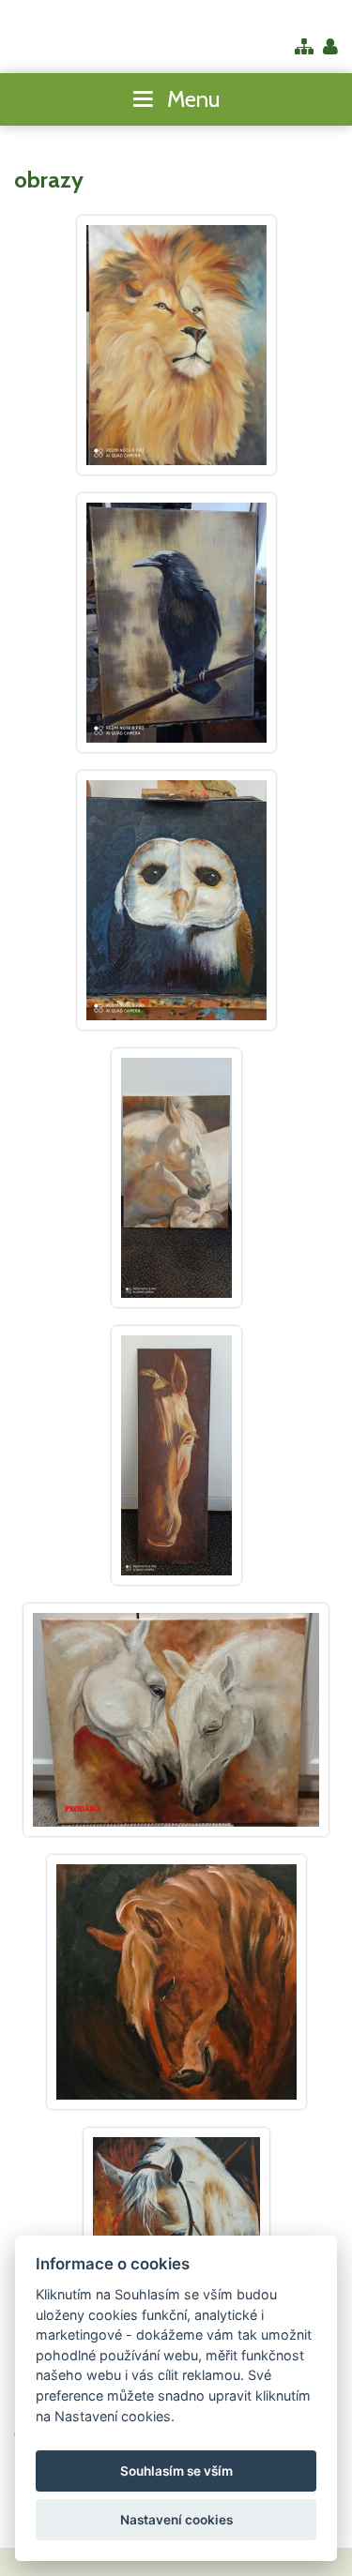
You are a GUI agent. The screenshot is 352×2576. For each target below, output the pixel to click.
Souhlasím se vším (176, 2471)
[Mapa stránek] (304, 48)
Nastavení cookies (176, 2520)
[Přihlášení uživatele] (330, 48)
